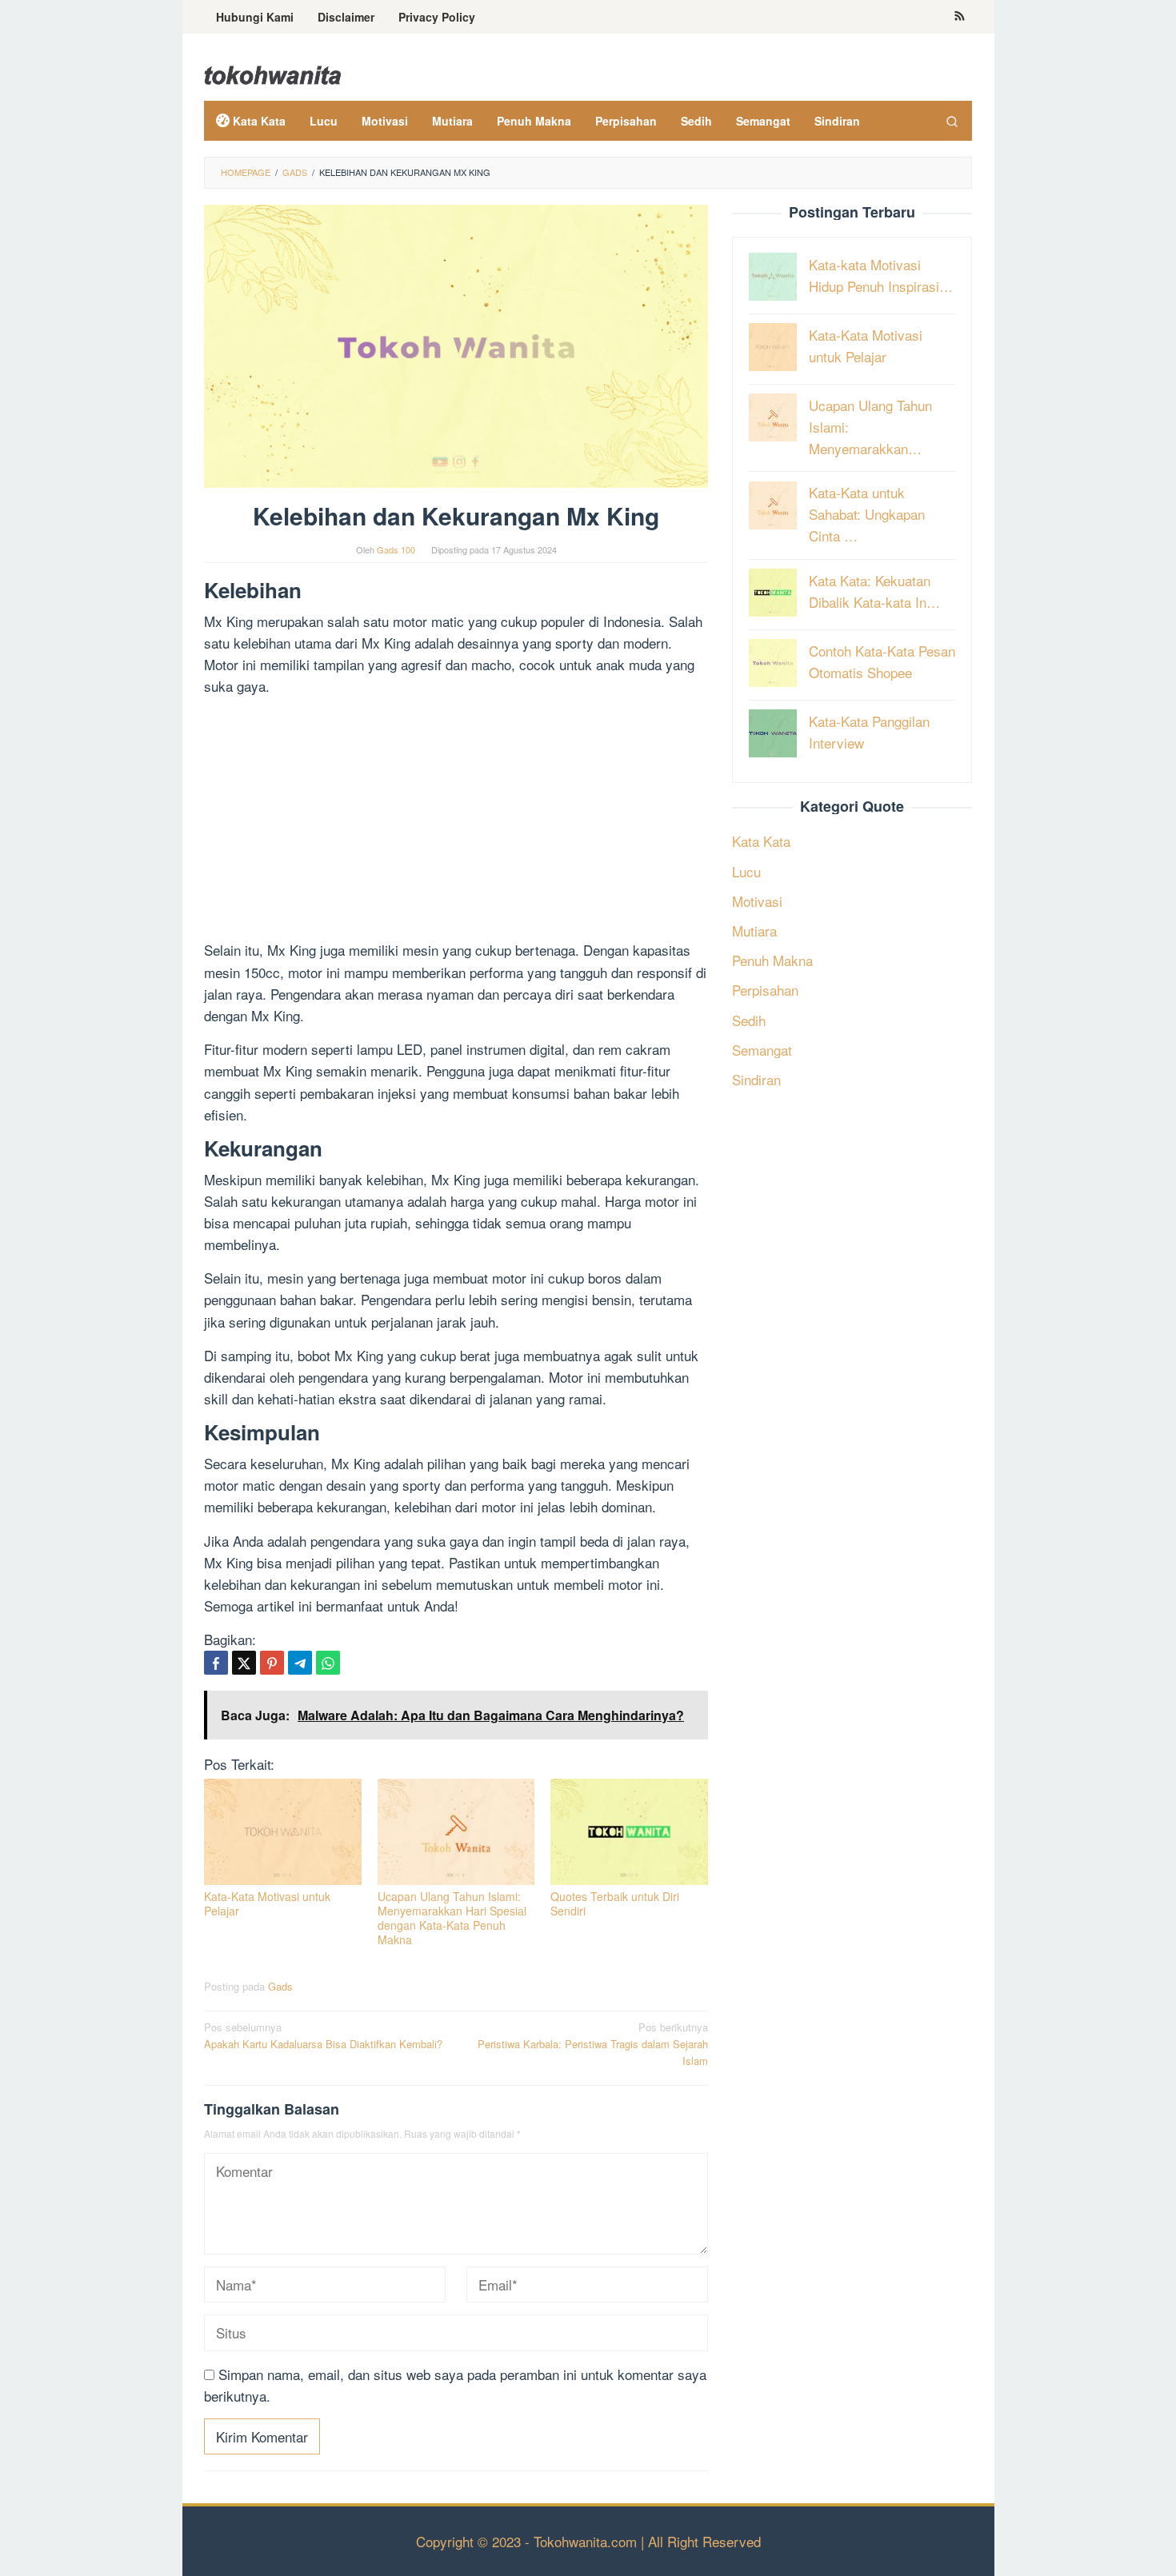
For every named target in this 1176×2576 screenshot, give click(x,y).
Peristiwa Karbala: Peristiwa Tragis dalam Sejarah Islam (593, 2044)
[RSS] (960, 17)
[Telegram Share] (300, 1663)
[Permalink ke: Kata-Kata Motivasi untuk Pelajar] (283, 1832)
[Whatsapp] (328, 1663)
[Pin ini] (272, 1663)
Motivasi (757, 901)
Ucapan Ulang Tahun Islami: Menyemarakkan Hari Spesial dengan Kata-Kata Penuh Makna (452, 1918)
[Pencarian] (952, 121)
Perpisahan (765, 990)
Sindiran (756, 1079)
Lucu (746, 871)
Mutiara (754, 931)
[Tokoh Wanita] (273, 72)
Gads (280, 1986)
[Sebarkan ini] (216, 1663)
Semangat (762, 1050)
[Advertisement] (456, 821)
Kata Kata (761, 841)
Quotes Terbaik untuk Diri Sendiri (615, 1903)
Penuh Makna (772, 960)
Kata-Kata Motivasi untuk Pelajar (267, 1903)
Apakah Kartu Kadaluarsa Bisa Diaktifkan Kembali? (323, 2035)
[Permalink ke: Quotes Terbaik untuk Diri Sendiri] (629, 1832)
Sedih (749, 1019)
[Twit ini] (244, 1663)
